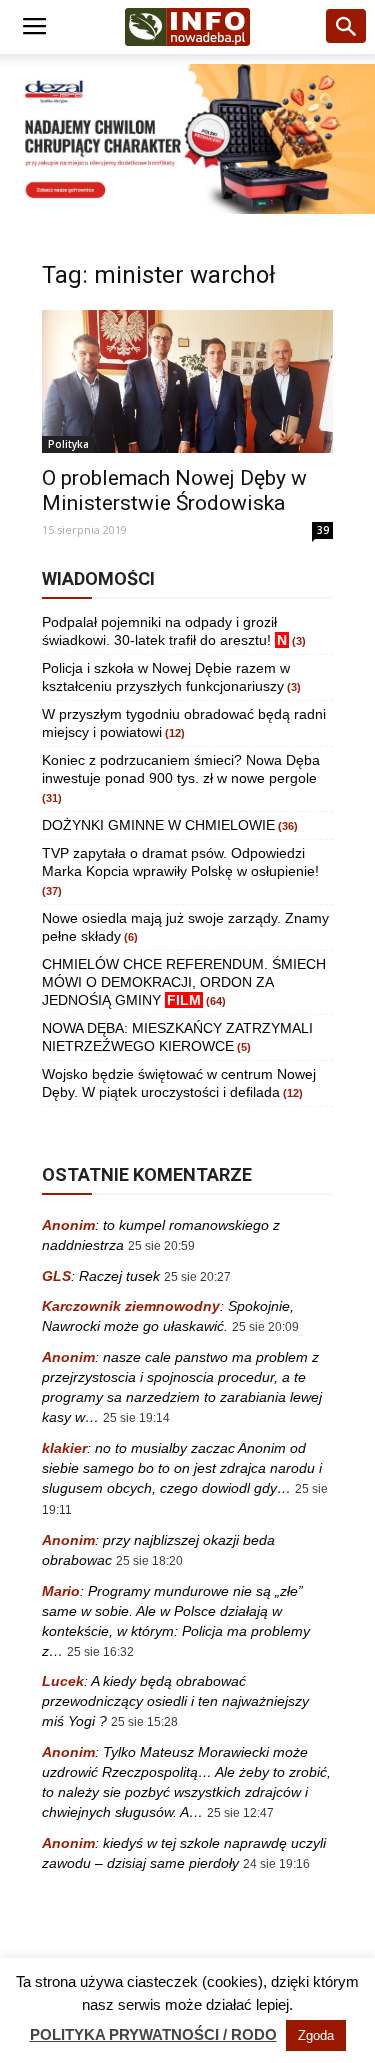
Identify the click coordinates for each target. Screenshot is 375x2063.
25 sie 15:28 (144, 1722)
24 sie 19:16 (276, 1864)
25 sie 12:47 (240, 1813)
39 (323, 530)
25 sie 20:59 (161, 1246)
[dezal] (187, 139)
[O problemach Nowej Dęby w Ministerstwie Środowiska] (187, 381)
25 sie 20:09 (265, 1327)
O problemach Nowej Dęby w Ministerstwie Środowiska (174, 490)
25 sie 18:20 (149, 1561)
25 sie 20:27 (197, 1277)
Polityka (68, 444)
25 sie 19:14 (136, 1418)
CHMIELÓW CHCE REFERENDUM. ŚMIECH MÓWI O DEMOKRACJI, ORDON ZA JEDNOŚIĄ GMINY (184, 982)
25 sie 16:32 (100, 1652)
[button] (347, 27)
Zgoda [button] (316, 2035)
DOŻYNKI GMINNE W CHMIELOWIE (158, 825)
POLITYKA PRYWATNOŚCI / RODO (153, 2034)
